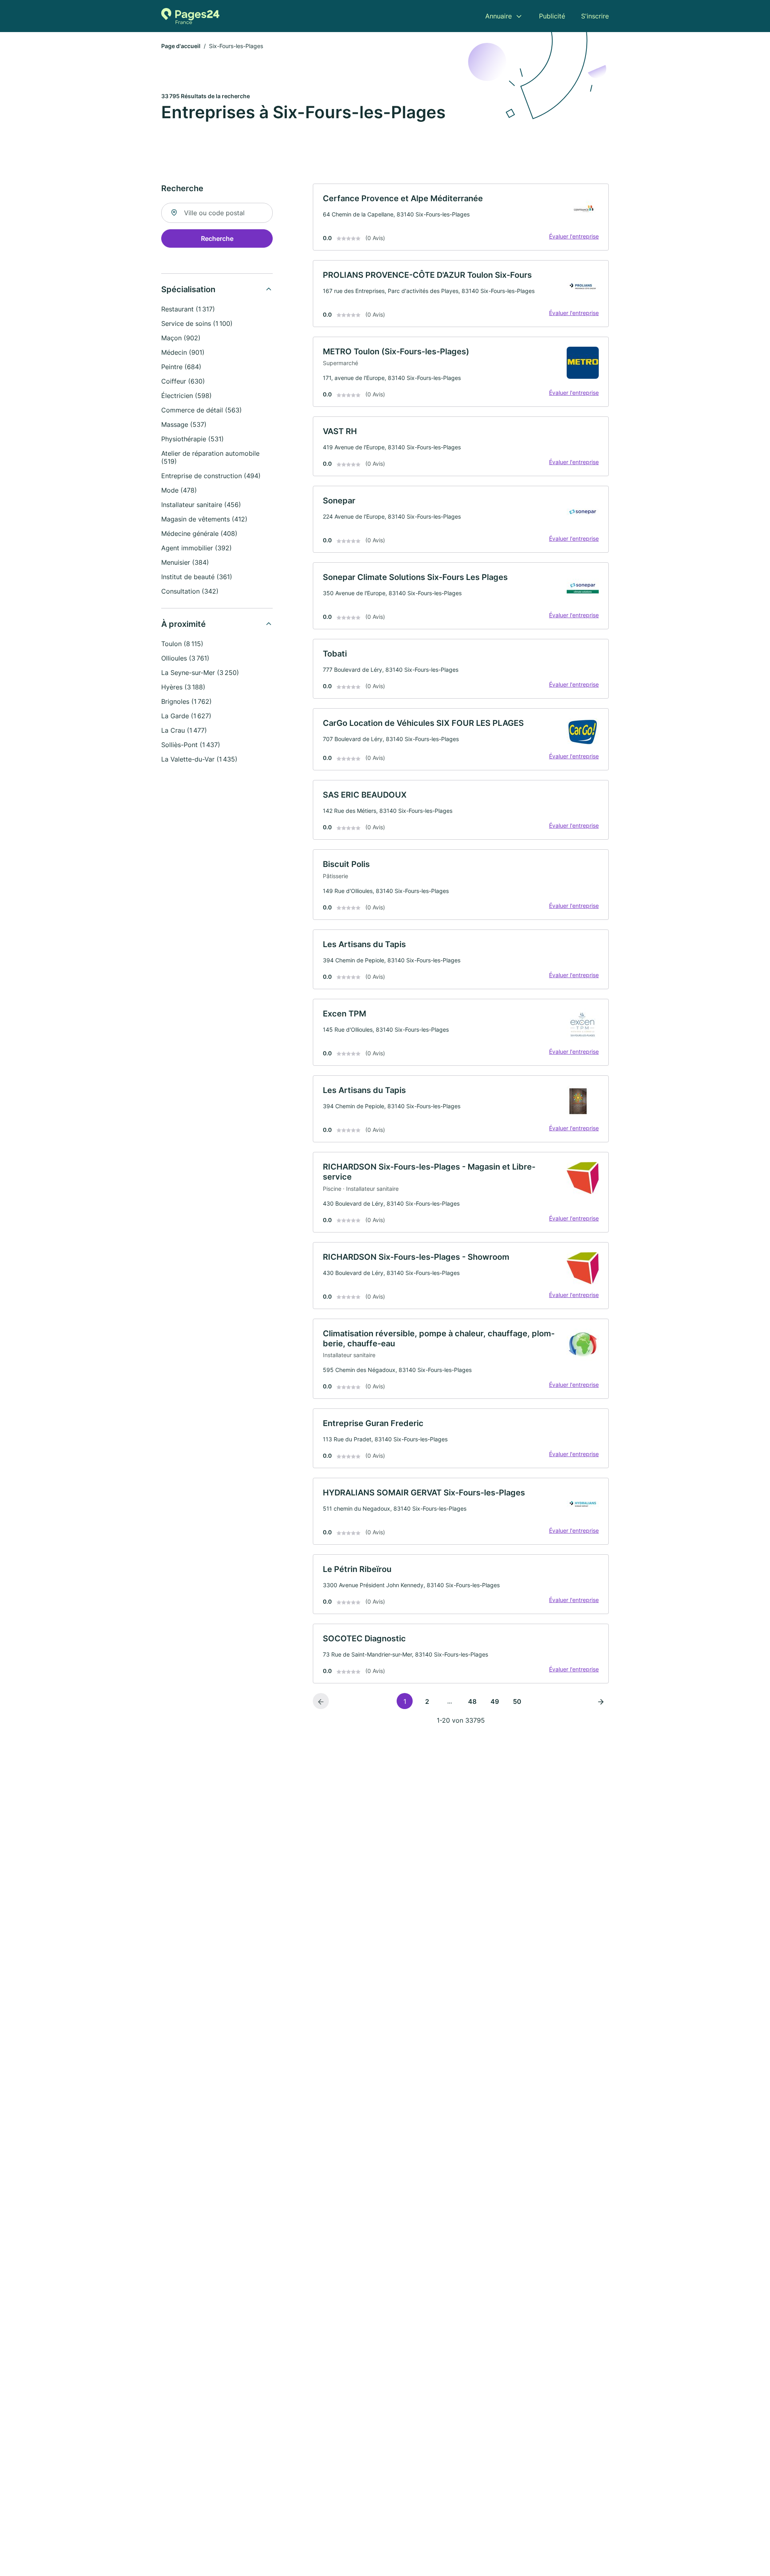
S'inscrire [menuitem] (595, 16)
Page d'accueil (181, 46)
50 (517, 1701)
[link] (461, 217)
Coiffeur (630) (183, 381)
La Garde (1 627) (186, 716)
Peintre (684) (181, 367)
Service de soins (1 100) (197, 323)
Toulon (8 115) (182, 644)
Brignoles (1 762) (186, 701)
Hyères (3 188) (183, 687)
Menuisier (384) (185, 562)
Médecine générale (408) (199, 533)
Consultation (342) (190, 591)
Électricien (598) (186, 396)
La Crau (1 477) (184, 730)
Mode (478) (179, 490)
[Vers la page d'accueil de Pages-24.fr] (190, 16)
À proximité (183, 624)
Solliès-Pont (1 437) (191, 745)
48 (472, 1701)
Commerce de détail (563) (202, 410)
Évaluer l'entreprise (574, 236)
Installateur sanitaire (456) (201, 505)
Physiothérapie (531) (192, 439)
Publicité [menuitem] (552, 16)
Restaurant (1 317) (188, 309)
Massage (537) (184, 424)
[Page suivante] (601, 1701)
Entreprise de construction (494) (211, 476)
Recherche (217, 238)
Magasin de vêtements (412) (204, 519)
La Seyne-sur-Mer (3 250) (200, 673)
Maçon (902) (181, 338)
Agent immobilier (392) (197, 548)
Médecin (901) (183, 352)
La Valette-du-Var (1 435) (199, 759)
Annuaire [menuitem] (498, 16)
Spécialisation (188, 289)
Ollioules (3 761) (185, 658)
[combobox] (217, 213)
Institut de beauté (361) (197, 577)
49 (495, 1701)
